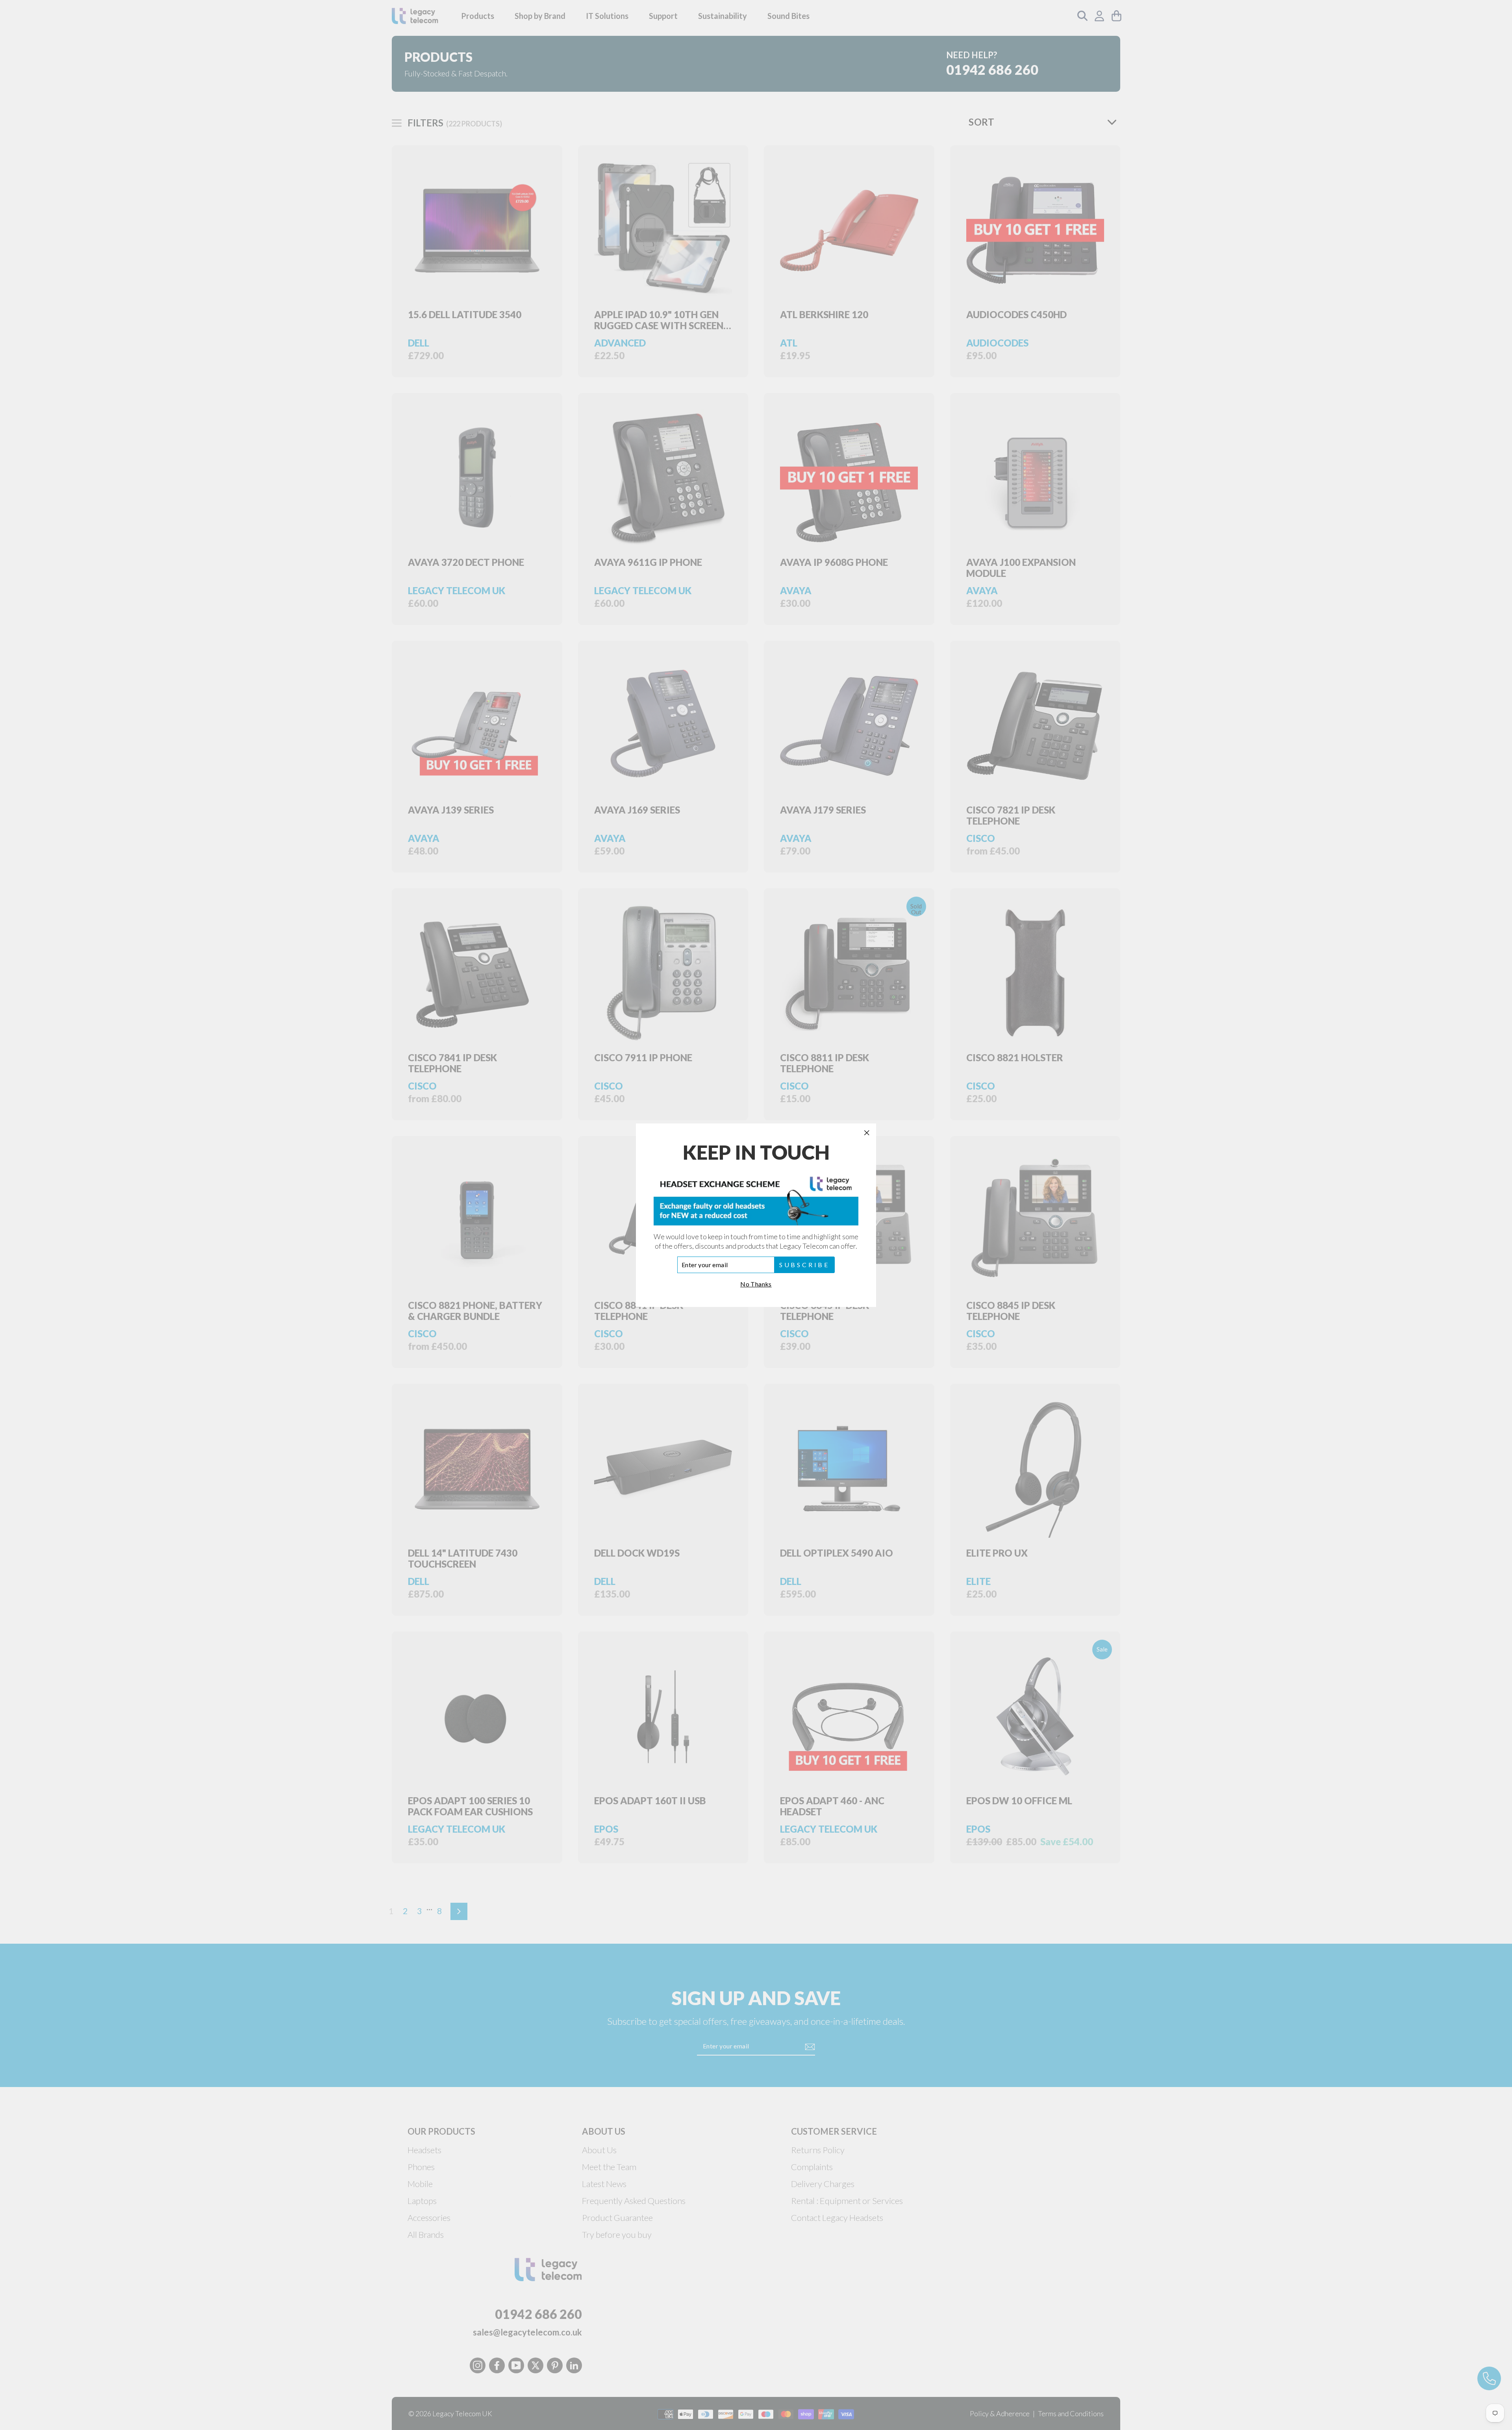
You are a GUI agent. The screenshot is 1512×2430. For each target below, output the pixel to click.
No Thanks (756, 1284)
